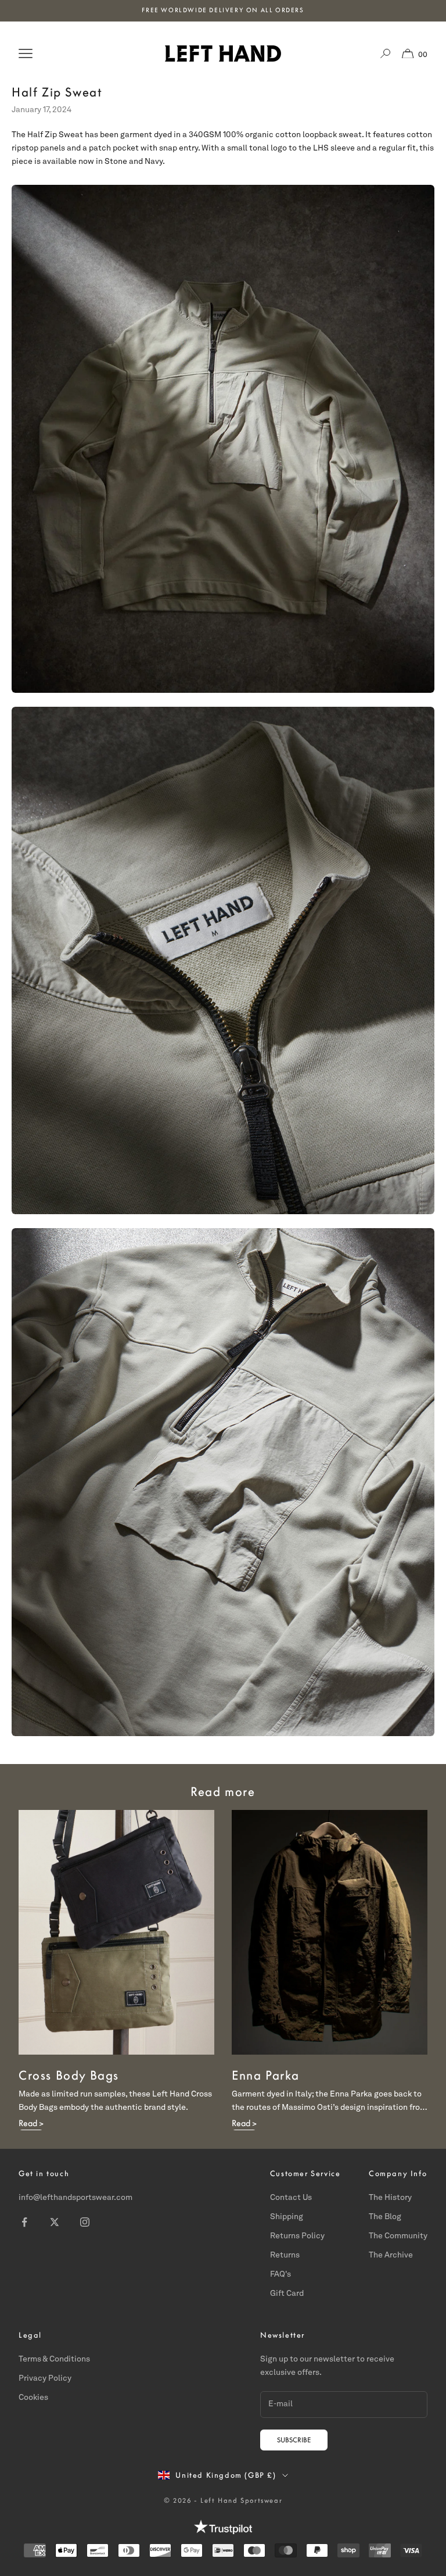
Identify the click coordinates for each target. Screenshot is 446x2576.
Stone (116, 162)
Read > (31, 2123)
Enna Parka (266, 2075)
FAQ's (280, 2274)
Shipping (287, 2217)
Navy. (155, 162)
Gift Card (287, 2294)
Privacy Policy (45, 2378)
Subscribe (294, 2440)
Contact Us (291, 2198)
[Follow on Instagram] (85, 2222)
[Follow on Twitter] (55, 2222)
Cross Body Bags (69, 2075)
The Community (398, 2236)
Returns (285, 2255)
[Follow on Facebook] (24, 2222)
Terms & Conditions (54, 2359)
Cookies (33, 2398)
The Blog (385, 2217)
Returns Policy (297, 2236)
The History (390, 2198)
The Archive (391, 2255)
